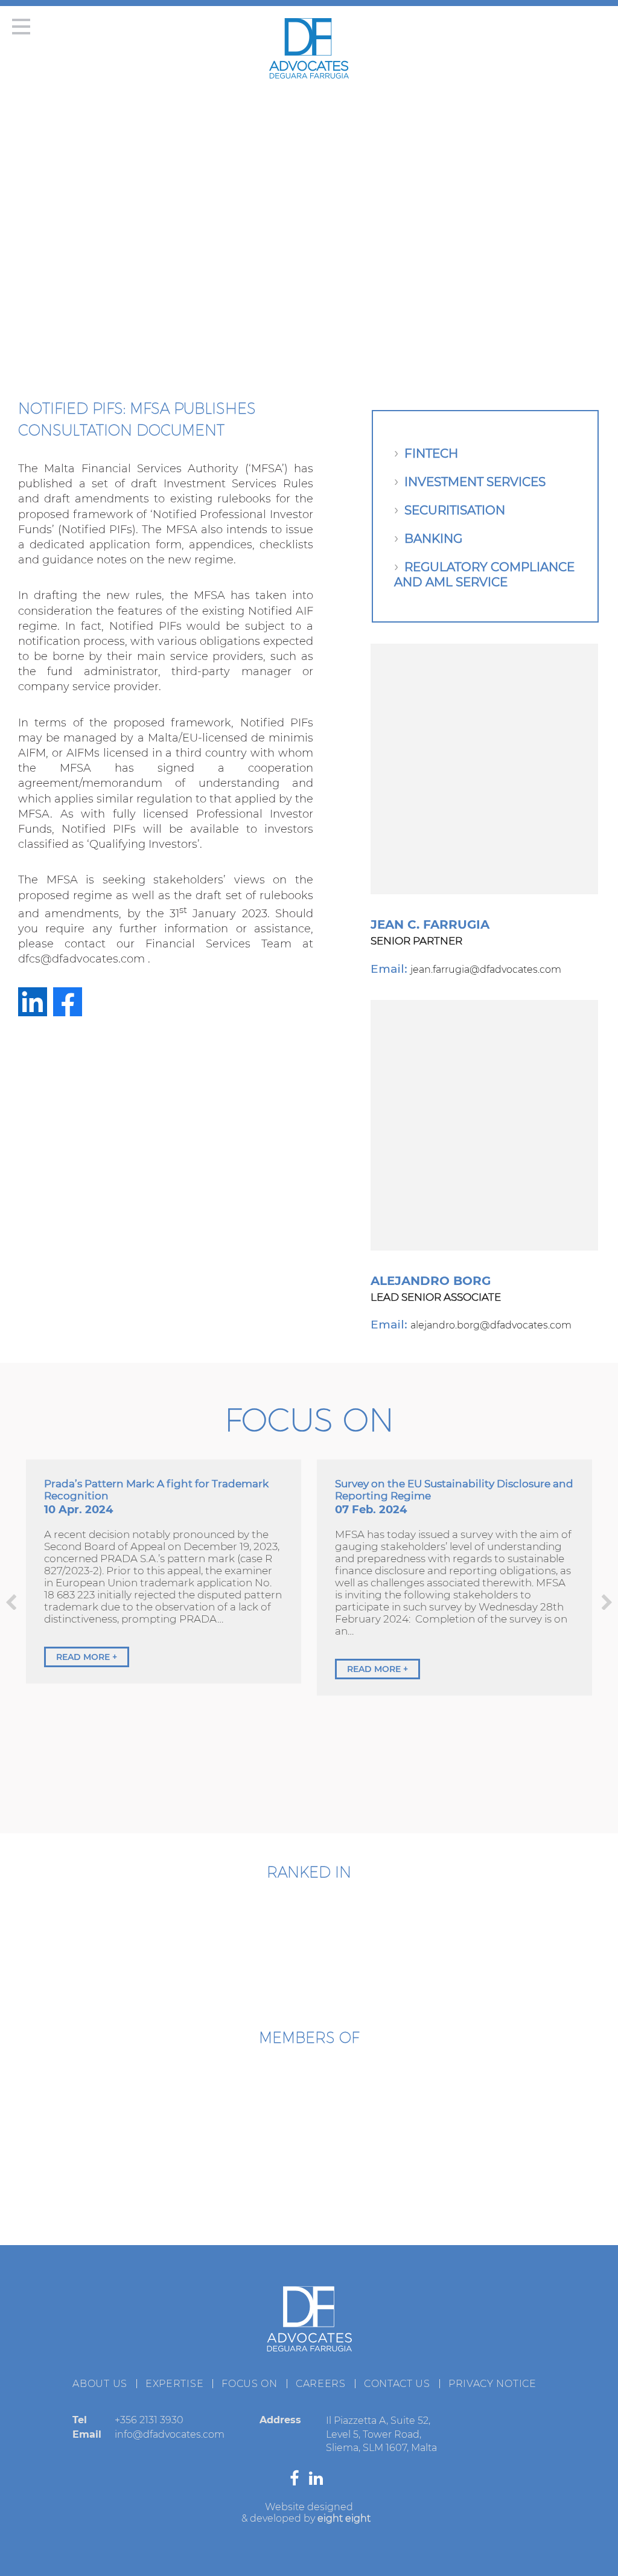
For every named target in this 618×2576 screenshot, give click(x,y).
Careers (321, 2384)
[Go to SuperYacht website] (384, 2106)
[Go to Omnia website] (159, 2184)
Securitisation (455, 510)
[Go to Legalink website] (309, 2184)
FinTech (431, 453)
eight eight (344, 2518)
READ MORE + (87, 1657)
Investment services (475, 482)
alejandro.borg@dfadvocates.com (491, 1325)
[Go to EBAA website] (84, 2106)
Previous (11, 1602)
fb (68, 1002)
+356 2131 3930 (149, 2420)
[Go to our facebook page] (297, 2481)
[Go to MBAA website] (534, 2106)
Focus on (250, 2384)
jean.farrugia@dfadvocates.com (486, 969)
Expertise (174, 2384)
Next (607, 1602)
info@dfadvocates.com (170, 2434)
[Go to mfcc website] (234, 2106)
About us (100, 2384)
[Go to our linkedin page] (319, 2481)
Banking (433, 539)
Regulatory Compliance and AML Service (484, 575)
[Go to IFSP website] (459, 2184)
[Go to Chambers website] (249, 1937)
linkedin (33, 1002)
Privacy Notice (492, 2384)
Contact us (397, 2384)
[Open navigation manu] (24, 30)
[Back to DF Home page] (309, 75)
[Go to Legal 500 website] (370, 1937)
